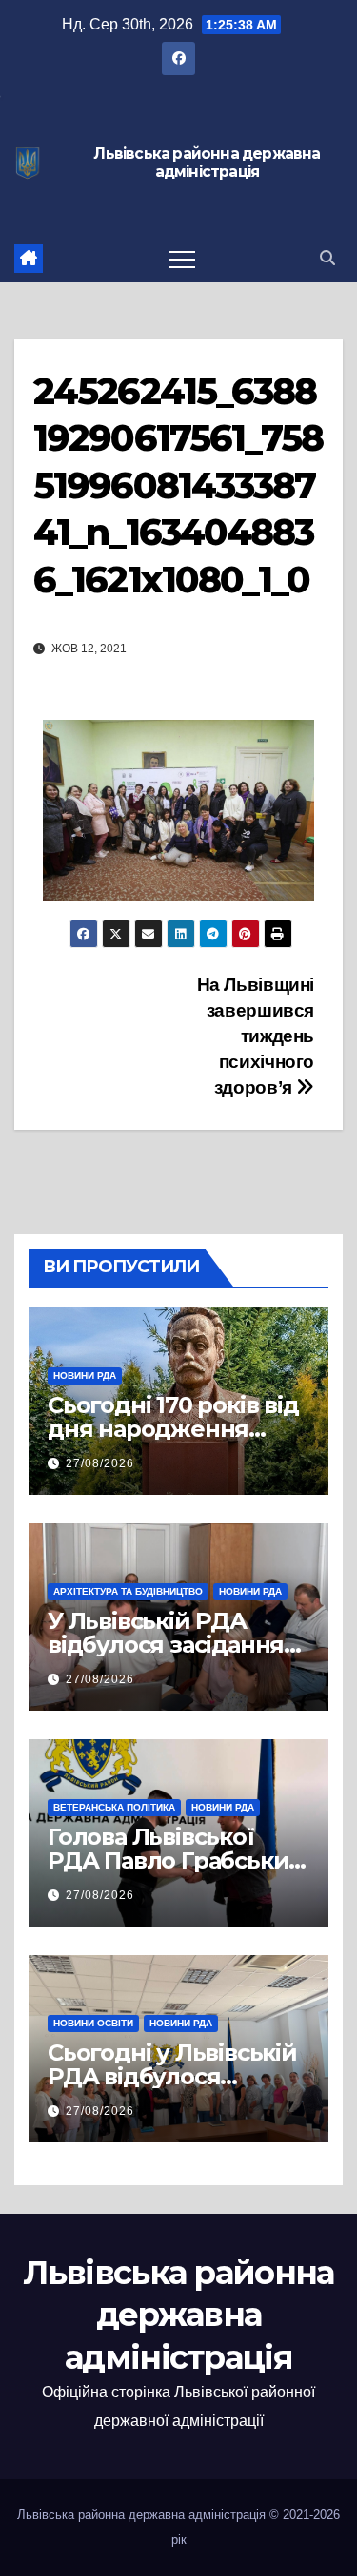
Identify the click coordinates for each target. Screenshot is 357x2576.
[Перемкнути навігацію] (182, 259)
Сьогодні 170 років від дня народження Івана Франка (173, 1429)
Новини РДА (85, 1375)
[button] (327, 258)
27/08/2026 (100, 1463)
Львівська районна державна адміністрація (207, 163)
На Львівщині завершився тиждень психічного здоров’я (256, 1036)
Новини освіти (93, 2023)
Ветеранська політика (114, 1807)
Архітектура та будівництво (128, 1591)
